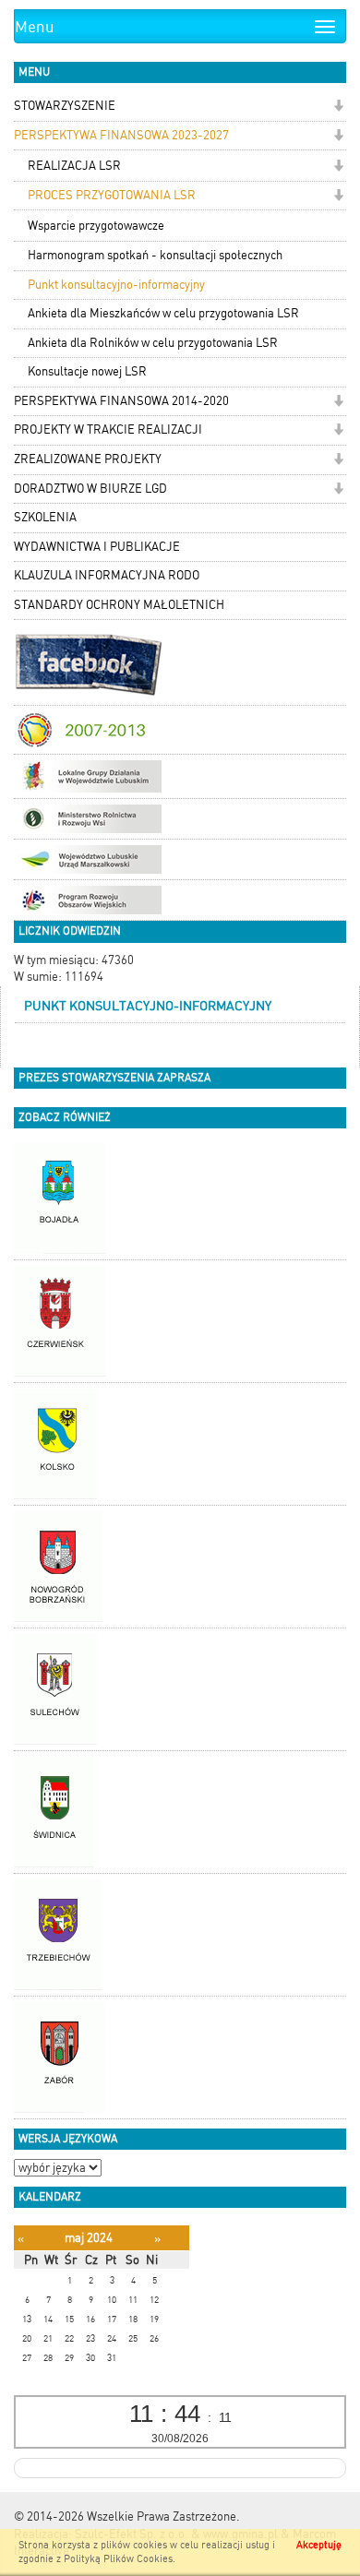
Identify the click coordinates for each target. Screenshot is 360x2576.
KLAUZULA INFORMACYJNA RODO (107, 575)
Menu (35, 27)
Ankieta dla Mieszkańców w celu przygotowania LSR (163, 313)
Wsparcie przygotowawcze (96, 226)
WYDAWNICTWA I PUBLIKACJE (97, 547)
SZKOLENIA (45, 517)
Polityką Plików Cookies (118, 2559)
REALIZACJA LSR (74, 166)
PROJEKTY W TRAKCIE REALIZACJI (108, 429)
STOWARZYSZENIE (65, 106)
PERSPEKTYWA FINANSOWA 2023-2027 (121, 135)
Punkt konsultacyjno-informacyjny (116, 285)
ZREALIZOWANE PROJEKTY (88, 459)
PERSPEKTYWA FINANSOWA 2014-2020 (121, 401)
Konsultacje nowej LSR (87, 371)
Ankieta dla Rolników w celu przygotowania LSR (153, 343)
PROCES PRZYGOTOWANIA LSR (112, 195)
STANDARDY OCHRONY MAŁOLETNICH (119, 605)
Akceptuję (319, 2545)
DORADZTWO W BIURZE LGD (90, 489)
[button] (338, 107)
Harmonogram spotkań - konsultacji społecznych (155, 255)
